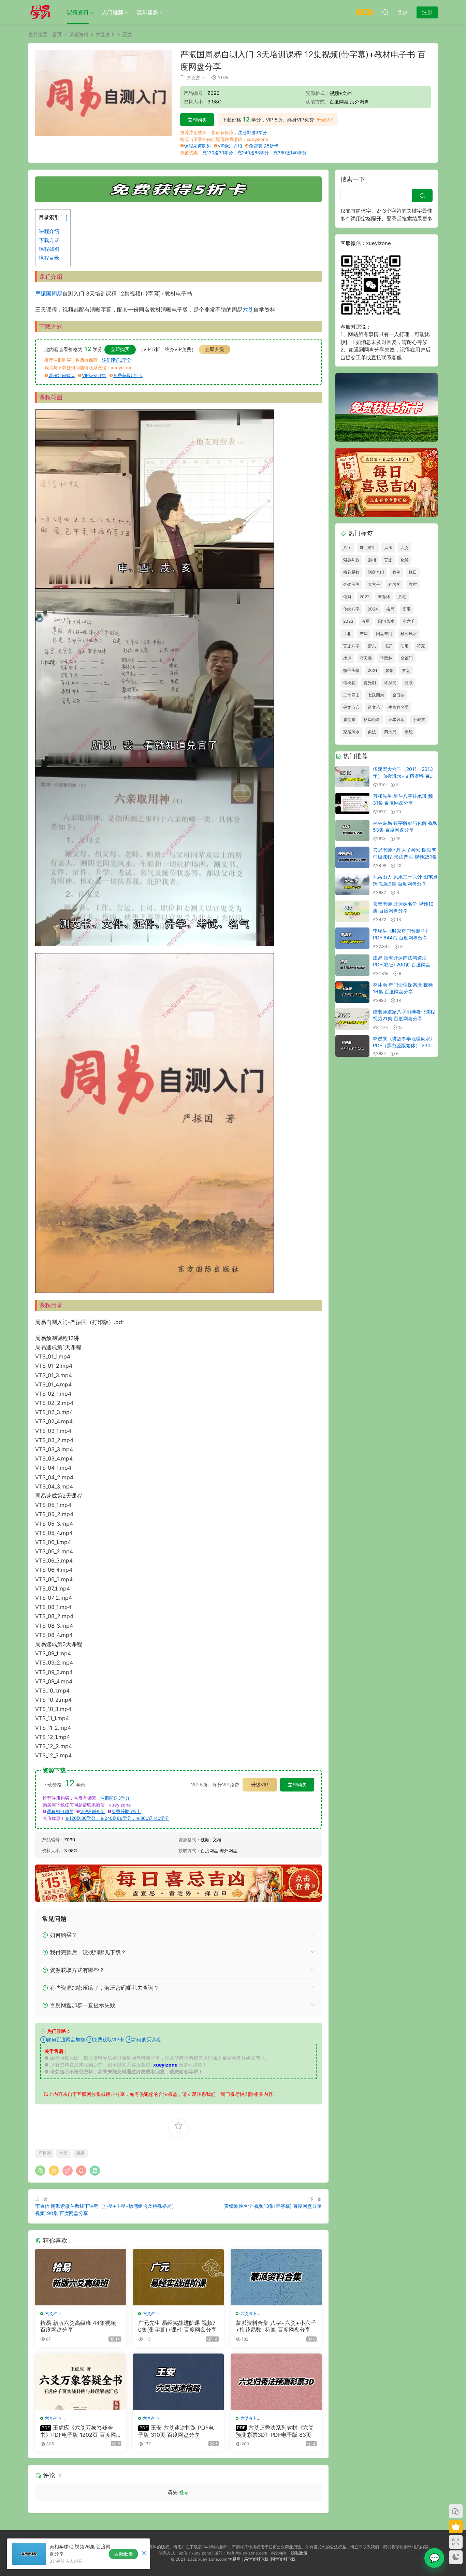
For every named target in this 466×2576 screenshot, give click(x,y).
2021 (373, 670)
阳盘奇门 (384, 634)
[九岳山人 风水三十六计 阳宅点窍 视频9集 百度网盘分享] (352, 884)
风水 (388, 548)
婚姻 (390, 670)
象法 (372, 732)
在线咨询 (434, 2558)
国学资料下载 (283, 2559)
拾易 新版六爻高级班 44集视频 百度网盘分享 (78, 2326)
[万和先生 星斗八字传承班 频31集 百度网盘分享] (352, 803)
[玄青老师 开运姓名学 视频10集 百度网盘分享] (352, 911)
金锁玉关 (351, 584)
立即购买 (197, 120)
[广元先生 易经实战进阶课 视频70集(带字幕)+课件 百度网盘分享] (179, 2277)
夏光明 (370, 683)
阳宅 (407, 609)
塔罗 (388, 646)
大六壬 (374, 584)
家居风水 (351, 732)
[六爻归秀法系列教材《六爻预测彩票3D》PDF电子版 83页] (276, 2382)
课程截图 (49, 249)
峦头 (372, 646)
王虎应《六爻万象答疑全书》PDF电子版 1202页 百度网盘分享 (78, 2431)
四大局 (390, 732)
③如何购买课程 (143, 2039)
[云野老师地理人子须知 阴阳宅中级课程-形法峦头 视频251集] (352, 857)
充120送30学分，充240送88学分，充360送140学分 (254, 153)
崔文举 (349, 719)
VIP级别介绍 (230, 146)
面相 (372, 560)
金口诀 (398, 695)
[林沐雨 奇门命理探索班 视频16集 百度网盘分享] (352, 992)
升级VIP (325, 120)
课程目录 (49, 258)
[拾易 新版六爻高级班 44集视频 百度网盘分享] (81, 2277)
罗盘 (406, 670)
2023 (348, 621)
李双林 (386, 658)
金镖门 (407, 658)
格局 (390, 609)
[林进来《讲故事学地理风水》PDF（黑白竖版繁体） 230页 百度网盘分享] (352, 1046)
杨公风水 (409, 634)
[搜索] (385, 12)
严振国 (43, 293)
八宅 (402, 597)
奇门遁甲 (368, 548)
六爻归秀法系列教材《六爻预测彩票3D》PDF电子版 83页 (275, 2431)
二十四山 (351, 695)
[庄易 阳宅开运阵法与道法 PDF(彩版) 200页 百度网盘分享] (352, 965)
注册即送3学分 (252, 132)
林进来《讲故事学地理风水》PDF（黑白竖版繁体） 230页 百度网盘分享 (404, 1045)
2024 (373, 609)
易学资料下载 (256, 2559)
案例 (396, 572)
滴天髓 (366, 658)
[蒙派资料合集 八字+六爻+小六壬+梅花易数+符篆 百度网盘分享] (276, 2277)
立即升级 (215, 349)
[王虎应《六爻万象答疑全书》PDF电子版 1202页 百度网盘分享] (81, 2382)
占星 (366, 621)
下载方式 (49, 240)
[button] (64, 218)
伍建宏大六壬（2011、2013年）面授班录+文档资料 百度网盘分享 (404, 776)
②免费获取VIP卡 (105, 2039)
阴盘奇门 (376, 572)
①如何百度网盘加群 (63, 2039)
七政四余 (376, 695)
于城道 (419, 719)
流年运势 (147, 12)
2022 (365, 597)
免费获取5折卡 (264, 146)
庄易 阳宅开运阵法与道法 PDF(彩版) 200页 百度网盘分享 (404, 964)
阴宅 (405, 646)
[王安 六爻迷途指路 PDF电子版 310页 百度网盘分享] (179, 2382)
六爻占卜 (196, 77)
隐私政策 (299, 2553)
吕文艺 (374, 707)
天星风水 (396, 719)
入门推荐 (113, 12)
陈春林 (384, 597)
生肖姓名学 (398, 707)
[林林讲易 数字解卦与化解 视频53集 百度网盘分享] (352, 830)
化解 (405, 560)
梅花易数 (351, 572)
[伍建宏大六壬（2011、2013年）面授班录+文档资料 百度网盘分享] (352, 776)
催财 (347, 597)
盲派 (388, 560)
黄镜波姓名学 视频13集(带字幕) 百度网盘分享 (273, 2206)
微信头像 (351, 670)
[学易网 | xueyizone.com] (40, 12)
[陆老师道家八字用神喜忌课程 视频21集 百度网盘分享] (352, 1019)
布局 (364, 634)
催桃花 (349, 683)
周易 (57, 293)
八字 (347, 548)
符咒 (421, 646)
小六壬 (409, 621)
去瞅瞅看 (123, 2554)
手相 (347, 634)
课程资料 (78, 12)
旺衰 (409, 683)
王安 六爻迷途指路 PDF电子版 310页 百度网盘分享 (176, 2431)
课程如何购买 (198, 146)
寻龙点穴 (351, 707)
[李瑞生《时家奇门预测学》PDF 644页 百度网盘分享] (352, 938)
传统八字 (351, 609)
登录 (184, 2492)
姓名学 (394, 584)
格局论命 (372, 719)
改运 (347, 658)
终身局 (390, 683)
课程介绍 (49, 231)
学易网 (234, 2559)
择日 (413, 572)
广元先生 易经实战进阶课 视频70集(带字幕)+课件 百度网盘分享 (177, 2326)
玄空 (413, 584)
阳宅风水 (386, 621)
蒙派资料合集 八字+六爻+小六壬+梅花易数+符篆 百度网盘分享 (276, 2326)
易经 (409, 732)
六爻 (248, 310)
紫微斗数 (351, 560)
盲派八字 (351, 646)
